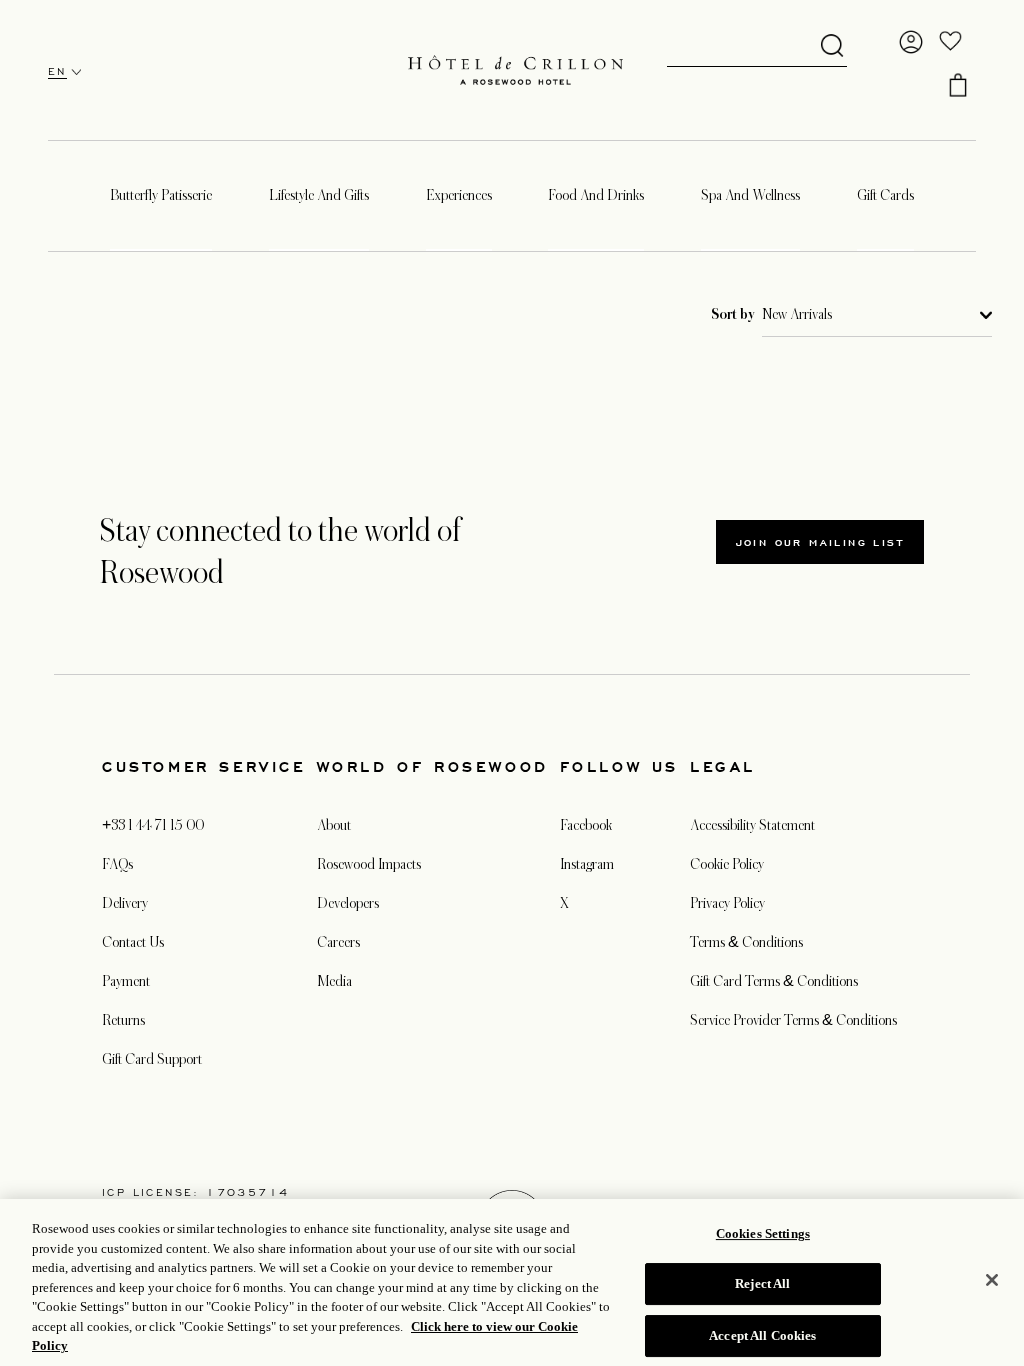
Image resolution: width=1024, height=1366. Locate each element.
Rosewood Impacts (369, 864)
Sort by (732, 315)
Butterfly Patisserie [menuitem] (161, 195)
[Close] (992, 1280)
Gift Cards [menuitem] (885, 195)
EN (57, 71)
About (334, 825)
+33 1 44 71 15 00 (153, 825)
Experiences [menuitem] (459, 195)
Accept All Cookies (762, 1335)
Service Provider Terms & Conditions (793, 1020)
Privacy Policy (727, 903)
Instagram (587, 864)
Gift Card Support (152, 1059)
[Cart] (958, 85)
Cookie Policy (727, 864)
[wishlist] (951, 42)
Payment (126, 981)
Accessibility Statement (752, 825)
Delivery (125, 903)
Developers (348, 903)
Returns (123, 1020)
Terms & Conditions (746, 942)
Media (334, 981)
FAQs (117, 864)
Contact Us (133, 942)
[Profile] (911, 42)
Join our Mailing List (820, 542)
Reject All (762, 1283)
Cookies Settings (763, 1233)
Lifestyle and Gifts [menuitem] (319, 195)
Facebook (586, 825)
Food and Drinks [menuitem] (596, 195)
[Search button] (832, 47)
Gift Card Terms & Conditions (774, 981)
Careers (338, 942)
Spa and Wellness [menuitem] (750, 195)
